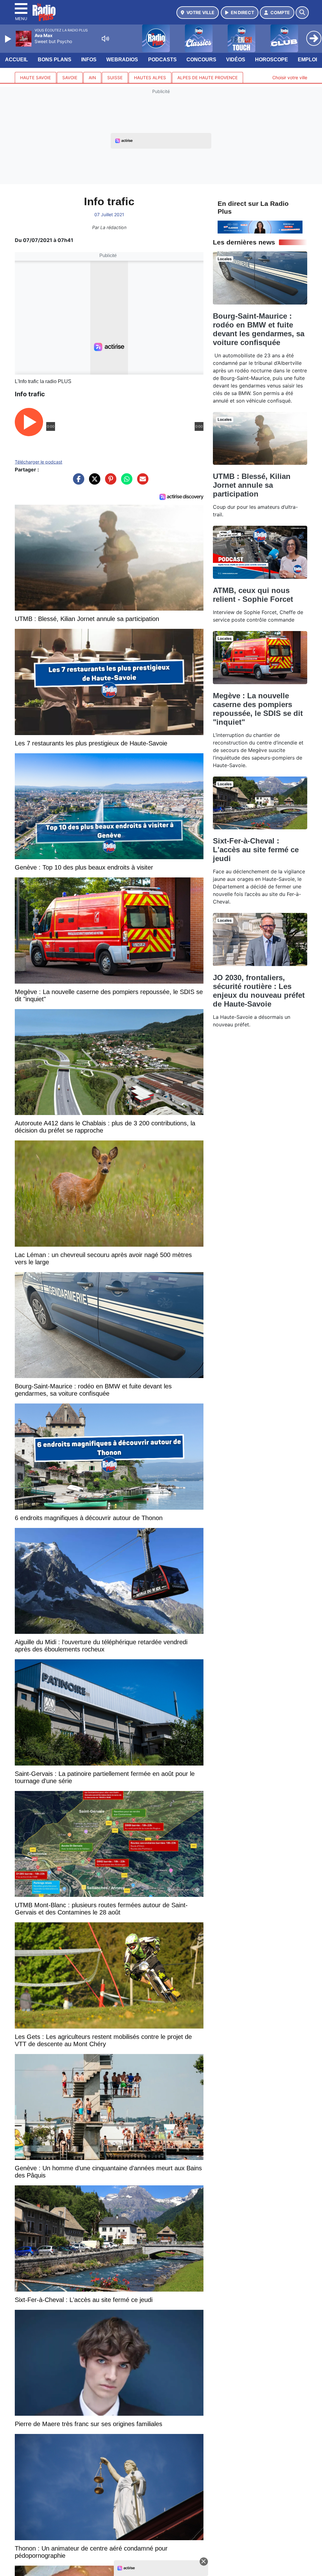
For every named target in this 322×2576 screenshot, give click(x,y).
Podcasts (162, 60)
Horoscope (272, 60)
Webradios (122, 60)
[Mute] (105, 39)
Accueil (17, 60)
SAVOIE (70, 78)
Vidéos (236, 60)
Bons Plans (55, 60)
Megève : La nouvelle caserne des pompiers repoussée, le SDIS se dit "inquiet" (258, 709)
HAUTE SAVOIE (36, 78)
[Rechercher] (302, 13)
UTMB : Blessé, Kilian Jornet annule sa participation (252, 485)
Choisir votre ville (290, 77)
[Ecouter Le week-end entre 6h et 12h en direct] (260, 227)
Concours (201, 60)
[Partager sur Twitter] (93, 482)
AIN (92, 78)
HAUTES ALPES (150, 78)
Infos (89, 60)
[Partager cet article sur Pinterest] (109, 482)
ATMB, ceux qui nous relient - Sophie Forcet (253, 595)
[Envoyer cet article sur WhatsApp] (125, 482)
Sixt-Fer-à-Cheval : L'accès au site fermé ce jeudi (256, 850)
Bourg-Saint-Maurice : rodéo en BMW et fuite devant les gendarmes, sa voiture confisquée (259, 329)
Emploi (307, 60)
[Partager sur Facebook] (77, 482)
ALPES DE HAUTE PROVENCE (208, 78)
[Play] (9, 39)
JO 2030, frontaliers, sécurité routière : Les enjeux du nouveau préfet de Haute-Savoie (259, 991)
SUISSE (115, 78)
